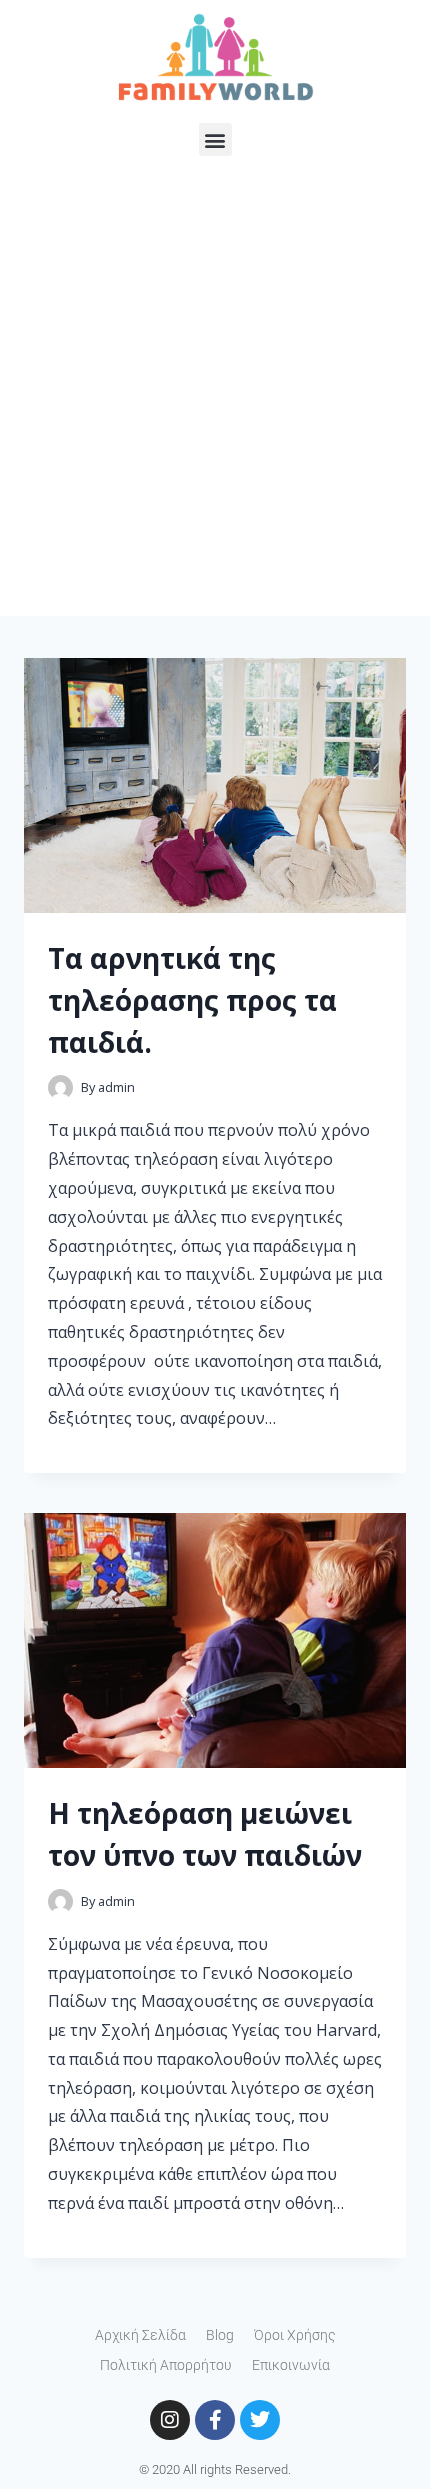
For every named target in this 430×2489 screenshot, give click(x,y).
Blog (220, 2335)
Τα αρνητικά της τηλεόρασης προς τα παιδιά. (192, 1000)
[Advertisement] (215, 401)
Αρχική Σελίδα (140, 2335)
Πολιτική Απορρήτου (166, 2365)
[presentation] (215, 785)
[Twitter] (260, 2420)
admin (116, 1087)
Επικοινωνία (291, 2365)
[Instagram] (170, 2420)
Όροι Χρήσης (295, 2335)
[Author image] (60, 1087)
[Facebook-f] (215, 2420)
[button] (215, 139)
